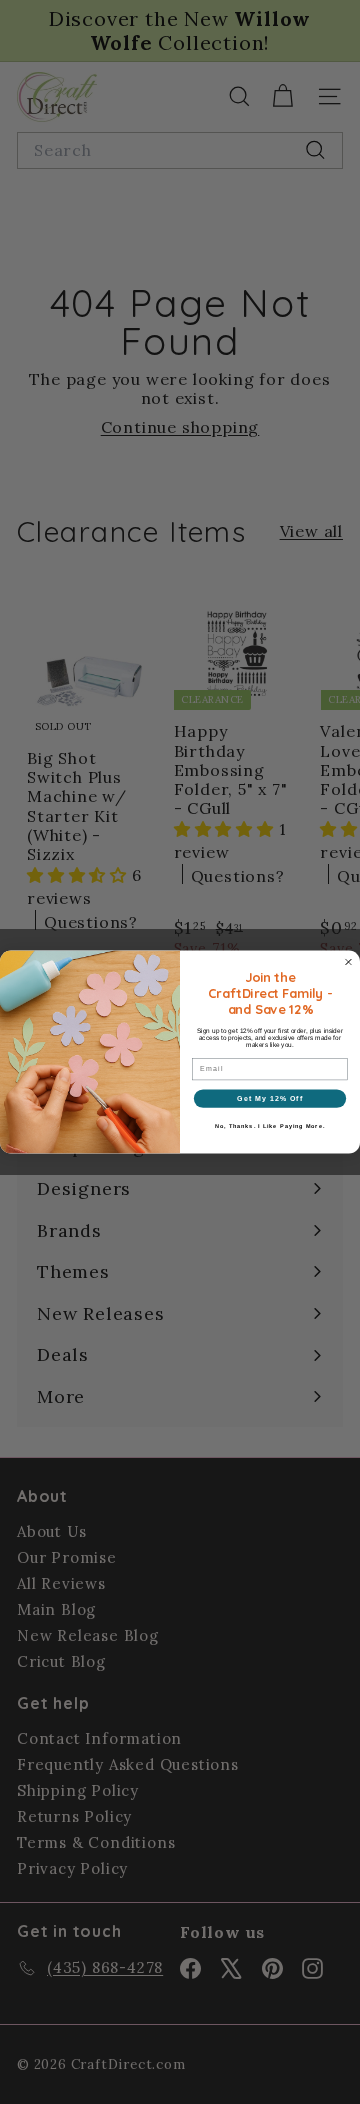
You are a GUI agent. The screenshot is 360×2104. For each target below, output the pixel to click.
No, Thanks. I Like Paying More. (270, 1126)
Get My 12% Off (270, 1098)
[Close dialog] (349, 962)
